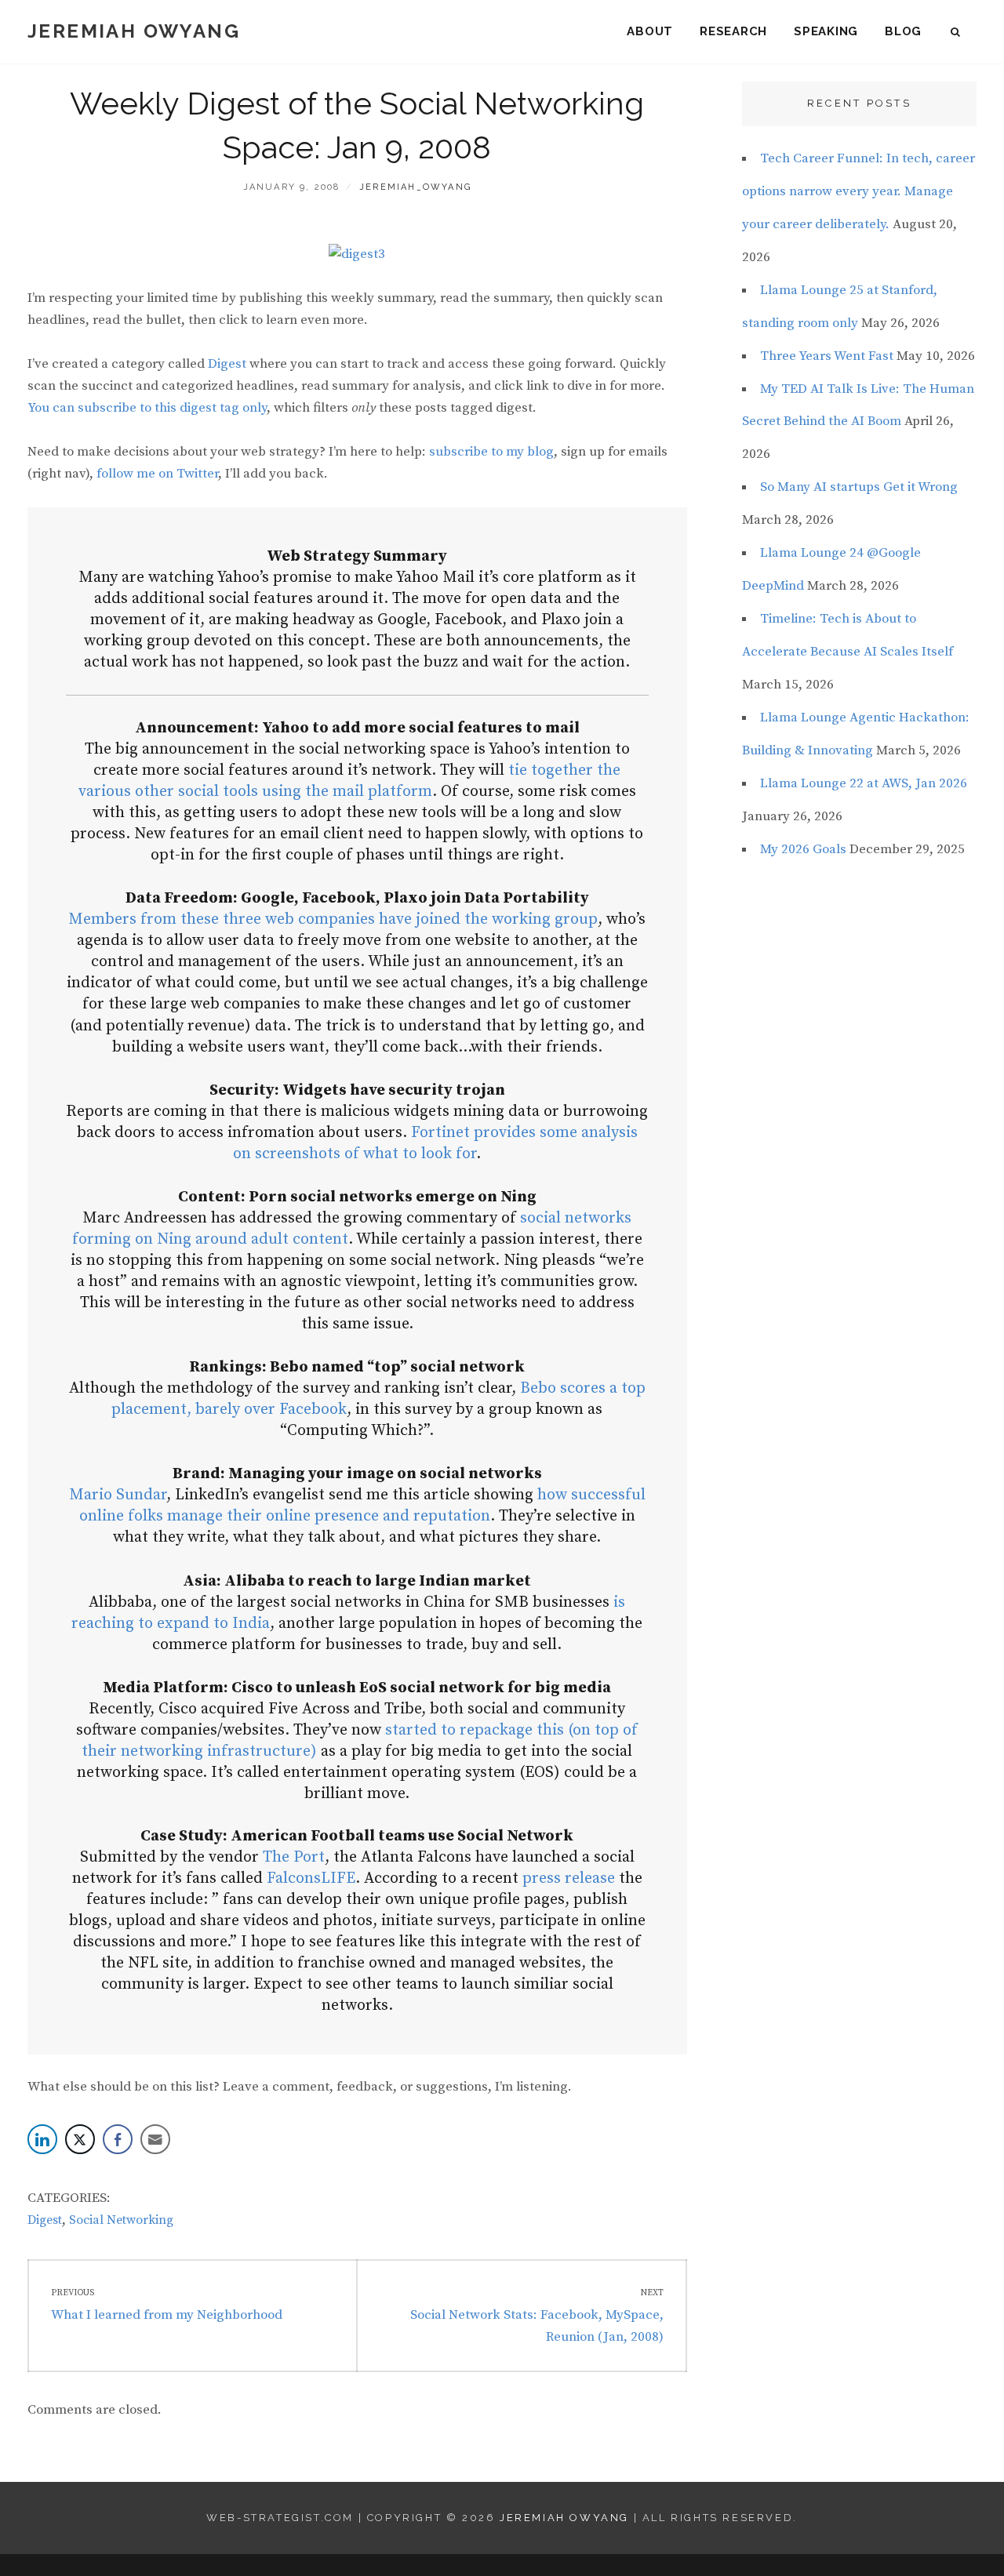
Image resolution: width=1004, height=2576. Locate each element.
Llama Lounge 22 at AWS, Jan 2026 (864, 783)
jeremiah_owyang (415, 187)
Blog (903, 31)
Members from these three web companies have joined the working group (333, 919)
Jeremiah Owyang (134, 31)
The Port (294, 1857)
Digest (227, 364)
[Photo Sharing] (357, 254)
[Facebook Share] (118, 2139)
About (650, 31)
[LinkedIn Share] (42, 2139)
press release (569, 1878)
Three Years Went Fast (827, 356)
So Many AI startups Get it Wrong (859, 487)
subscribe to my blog (491, 452)
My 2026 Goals (803, 849)
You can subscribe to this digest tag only (147, 408)
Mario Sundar (118, 1495)
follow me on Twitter (157, 474)
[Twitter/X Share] (80, 2139)
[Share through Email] (155, 2139)
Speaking (826, 31)
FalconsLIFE (311, 1878)
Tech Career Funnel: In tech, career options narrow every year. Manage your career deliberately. (858, 191)
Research (733, 31)
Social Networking (121, 2220)
